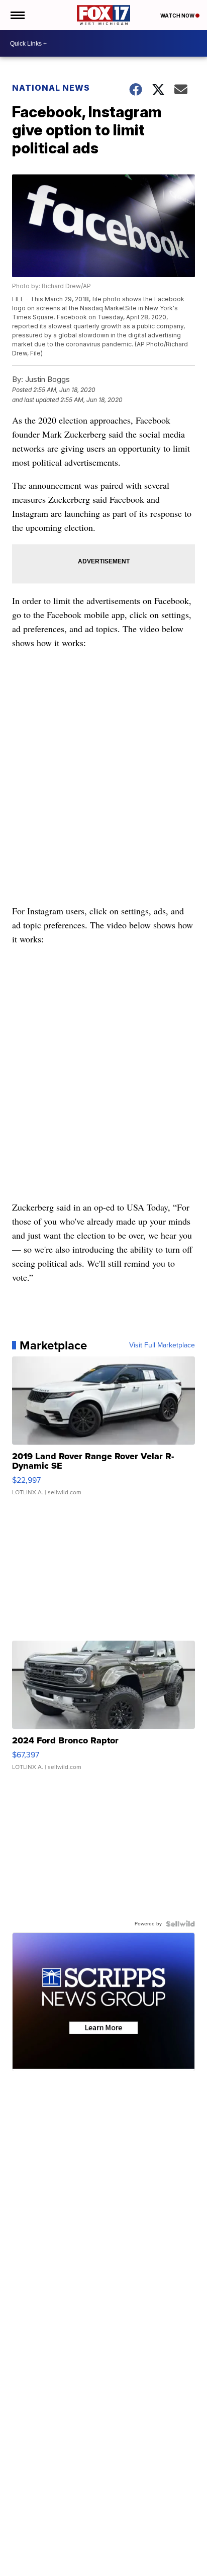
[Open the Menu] (17, 15)
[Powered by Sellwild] (180, 1924)
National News (51, 88)
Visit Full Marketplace (162, 1345)
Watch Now (178, 16)
